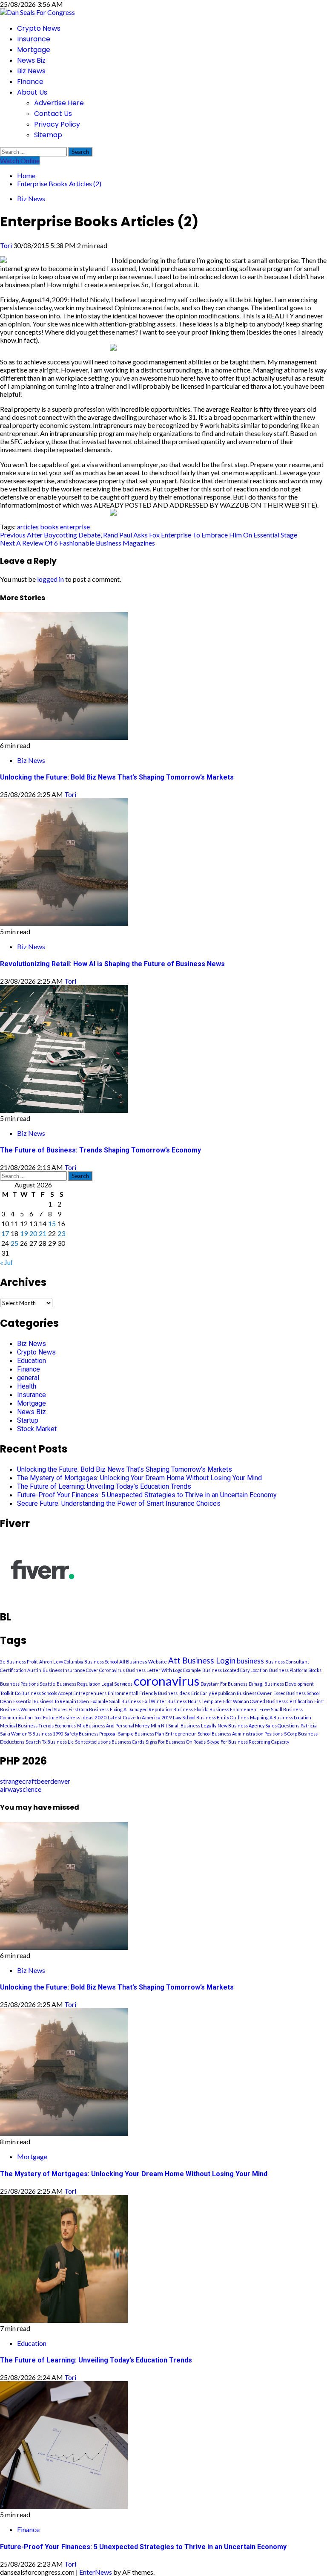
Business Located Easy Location (235, 1670)
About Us (32, 92)
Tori (7, 245)
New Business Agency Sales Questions (258, 1726)
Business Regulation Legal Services (95, 1684)
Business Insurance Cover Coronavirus (84, 1670)
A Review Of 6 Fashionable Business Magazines (77, 543)
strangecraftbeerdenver (35, 1781)
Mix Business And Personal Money (113, 1726)
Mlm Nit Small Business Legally (184, 1726)
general (28, 1378)
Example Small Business (116, 1701)
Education (32, 1361)
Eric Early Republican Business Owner (232, 1693)
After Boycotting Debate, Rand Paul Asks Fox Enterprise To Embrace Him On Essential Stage (149, 535)
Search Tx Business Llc (50, 1742)
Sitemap (48, 135)
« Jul (6, 1262)
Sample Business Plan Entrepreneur (157, 1734)
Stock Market (37, 1429)
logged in (50, 579)
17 (5, 1233)
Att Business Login (202, 1661)
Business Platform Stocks (295, 1670)
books (49, 527)
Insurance (34, 39)
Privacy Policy (57, 124)
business (250, 1661)
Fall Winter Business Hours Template (182, 1701)
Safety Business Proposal (90, 1734)
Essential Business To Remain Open (51, 1701)
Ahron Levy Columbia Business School (79, 1662)
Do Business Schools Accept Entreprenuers (61, 1693)
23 (61, 1233)
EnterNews (96, 2572)
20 (33, 1233)
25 (14, 1243)
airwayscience (21, 1789)
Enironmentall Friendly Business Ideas (149, 1693)
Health (27, 1386)
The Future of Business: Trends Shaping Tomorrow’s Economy (100, 1150)
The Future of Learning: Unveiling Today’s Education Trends (104, 1486)
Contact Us (53, 114)
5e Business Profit (19, 1662)
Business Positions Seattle (28, 1684)
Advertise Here (59, 103)
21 (43, 1233)
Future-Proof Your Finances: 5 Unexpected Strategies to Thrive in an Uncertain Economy (147, 1495)
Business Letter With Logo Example (163, 1670)
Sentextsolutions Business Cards (110, 1742)
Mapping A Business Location (281, 1717)
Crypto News (39, 28)
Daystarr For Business (224, 1684)
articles (28, 527)
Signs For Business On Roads (176, 1742)
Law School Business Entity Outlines (211, 1717)
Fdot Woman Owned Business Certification (268, 1701)
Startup (28, 1420)
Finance (30, 82)
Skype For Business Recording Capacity (248, 1742)
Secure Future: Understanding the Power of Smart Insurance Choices (119, 1503)
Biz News (31, 71)
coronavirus (166, 1681)
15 (52, 1223)
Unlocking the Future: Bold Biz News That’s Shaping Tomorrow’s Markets (117, 777)
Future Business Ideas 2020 (75, 1717)
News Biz (31, 60)
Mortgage (34, 50)
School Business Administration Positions (240, 1734)
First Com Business (89, 1709)
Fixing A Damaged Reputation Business (151, 1709)
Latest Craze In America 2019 (140, 1717)
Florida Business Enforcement (226, 1709)
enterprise (75, 527)
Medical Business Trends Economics (38, 1726)
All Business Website (143, 1662)
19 (24, 1233)
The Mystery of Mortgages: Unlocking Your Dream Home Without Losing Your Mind (139, 1478)
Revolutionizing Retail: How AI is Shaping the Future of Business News (112, 964)
